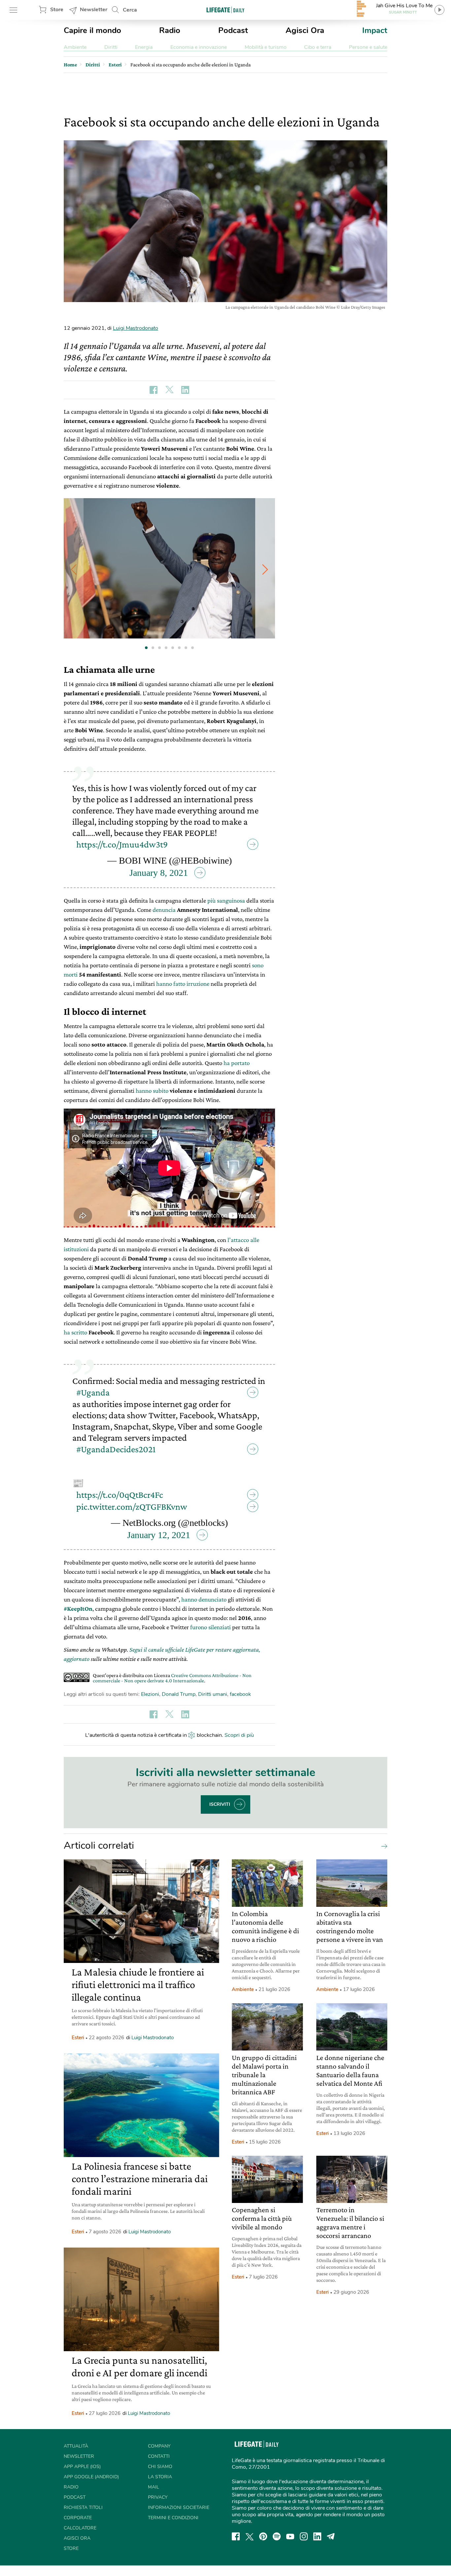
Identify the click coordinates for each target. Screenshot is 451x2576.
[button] (265, 569)
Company (159, 2446)
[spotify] (277, 2536)
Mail (154, 2487)
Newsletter (94, 10)
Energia (144, 47)
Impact (375, 30)
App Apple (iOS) (82, 2467)
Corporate (78, 2518)
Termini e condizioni (173, 2518)
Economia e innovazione (199, 47)
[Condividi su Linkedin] (185, 390)
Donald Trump (179, 1694)
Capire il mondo (92, 30)
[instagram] (304, 2536)
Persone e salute (368, 47)
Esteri (78, 2038)
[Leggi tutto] (383, 1846)
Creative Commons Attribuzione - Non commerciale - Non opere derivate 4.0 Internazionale (172, 1678)
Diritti (111, 47)
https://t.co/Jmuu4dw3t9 (122, 844)
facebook (240, 1694)
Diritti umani (213, 1694)
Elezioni (150, 1694)
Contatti (159, 2456)
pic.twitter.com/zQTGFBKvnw (132, 1507)
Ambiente (75, 47)
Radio (170, 30)
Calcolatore (80, 2528)
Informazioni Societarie (179, 2507)
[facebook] (236, 2536)
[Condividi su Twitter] (169, 390)
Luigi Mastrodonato (136, 328)
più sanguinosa (226, 900)
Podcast (233, 30)
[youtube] (290, 2536)
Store (57, 10)
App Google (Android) (91, 2477)
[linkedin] (317, 2536)
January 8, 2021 (159, 873)
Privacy (158, 2497)
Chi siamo (160, 2467)
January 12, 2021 (159, 1535)
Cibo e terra (318, 47)
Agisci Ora (305, 30)
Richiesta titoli (83, 2507)
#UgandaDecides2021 (116, 1449)
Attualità (76, 2446)
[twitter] (250, 2536)
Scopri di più (239, 1735)
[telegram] (331, 2536)
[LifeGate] (225, 10)
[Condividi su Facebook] (154, 390)
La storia (160, 2477)
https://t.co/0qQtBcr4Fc (120, 1495)
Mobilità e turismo (266, 47)
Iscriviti (220, 1804)
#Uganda (93, 1392)
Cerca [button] (130, 10)
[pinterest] (263, 2536)
